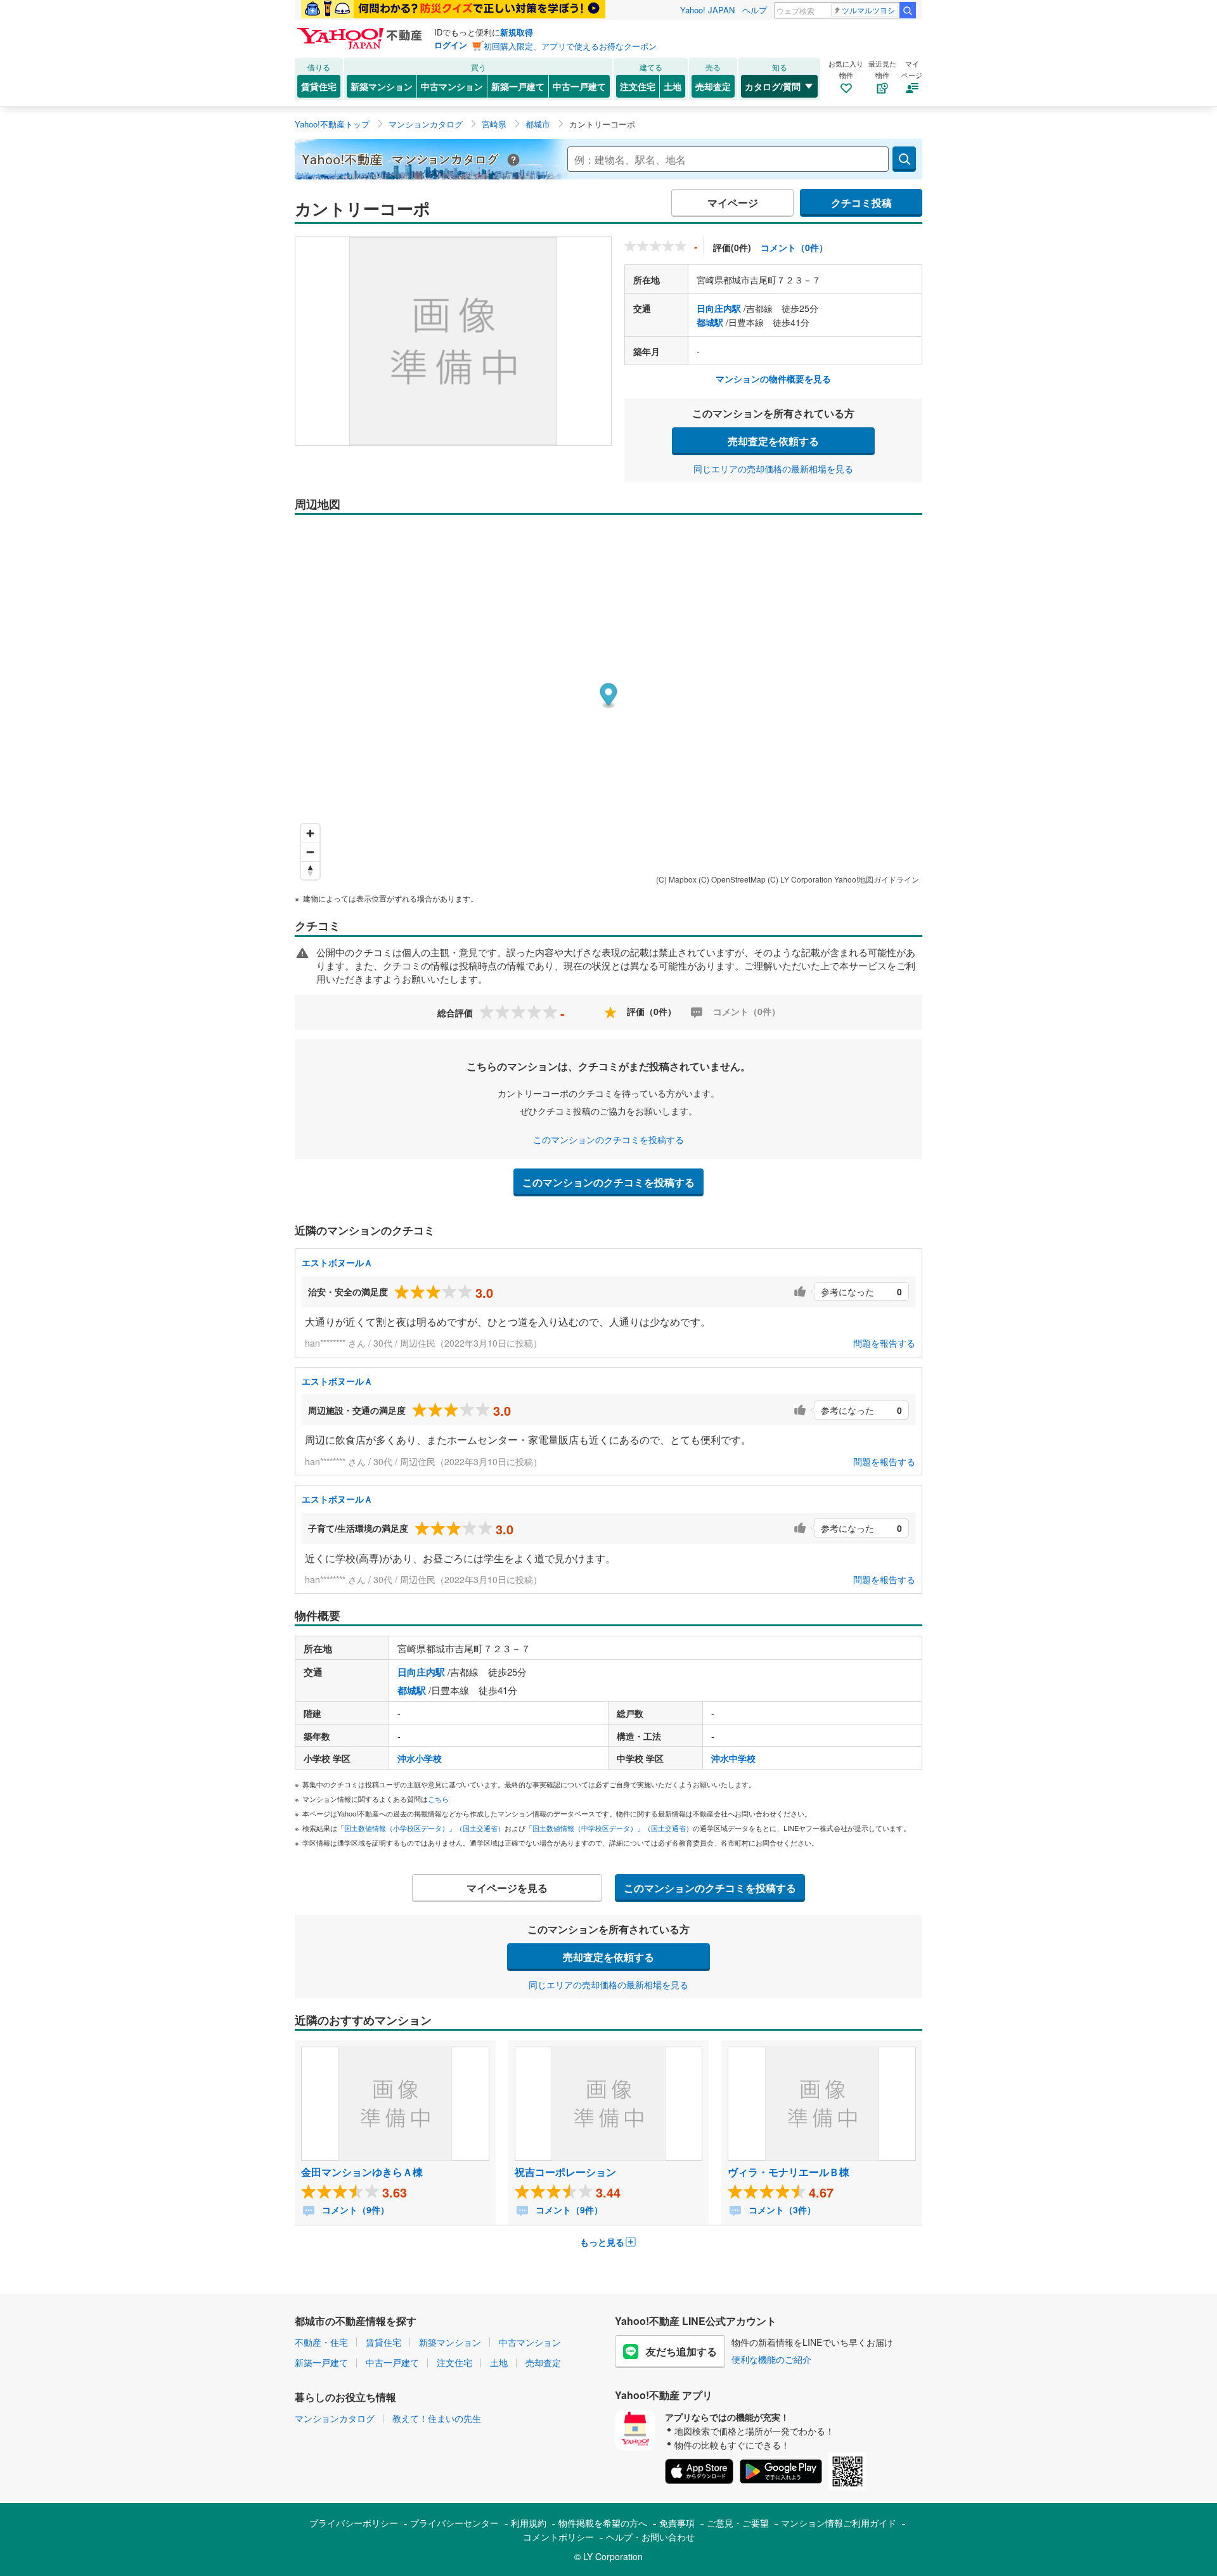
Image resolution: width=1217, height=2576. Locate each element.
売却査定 (713, 86)
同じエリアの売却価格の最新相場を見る (773, 469)
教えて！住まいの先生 (437, 2418)
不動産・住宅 (321, 2342)
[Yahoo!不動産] (361, 31)
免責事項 (677, 2523)
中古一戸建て (579, 86)
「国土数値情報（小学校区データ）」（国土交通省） (421, 1828)
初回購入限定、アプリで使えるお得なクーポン (570, 46)
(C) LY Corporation (800, 879)
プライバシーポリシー (354, 2523)
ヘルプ (755, 10)
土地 (673, 86)
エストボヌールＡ (337, 1262)
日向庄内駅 (719, 308)
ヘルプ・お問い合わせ (650, 2537)
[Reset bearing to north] (310, 870)
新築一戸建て (518, 86)
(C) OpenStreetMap (732, 879)
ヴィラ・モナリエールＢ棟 (789, 2172)
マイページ (733, 203)
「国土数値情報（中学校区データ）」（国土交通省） (609, 1828)
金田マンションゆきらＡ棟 (362, 2172)
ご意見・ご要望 (738, 2523)
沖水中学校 (733, 1758)
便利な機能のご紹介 (771, 2359)
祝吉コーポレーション (565, 2172)
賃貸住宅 (319, 86)
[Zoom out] (310, 852)
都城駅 (710, 322)
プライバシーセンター (454, 2523)
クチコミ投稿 (861, 203)
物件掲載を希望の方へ (603, 2523)
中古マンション (452, 86)
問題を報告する (884, 1343)
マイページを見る (507, 1888)
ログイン (451, 45)
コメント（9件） (354, 2210)
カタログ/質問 (773, 86)
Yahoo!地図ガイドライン (877, 879)
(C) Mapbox (676, 879)
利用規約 (529, 2523)
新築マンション (382, 86)
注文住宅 (638, 86)
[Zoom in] (310, 833)
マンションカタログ (335, 2418)
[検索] (908, 10)
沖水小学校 (420, 1758)
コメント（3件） (781, 2210)
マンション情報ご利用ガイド (839, 2523)
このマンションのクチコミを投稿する (608, 1139)
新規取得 (517, 32)
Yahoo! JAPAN (707, 10)
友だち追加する (681, 2351)
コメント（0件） (794, 247)
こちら (438, 1799)
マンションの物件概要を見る (773, 379)
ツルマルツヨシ (868, 10)
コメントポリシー (558, 2537)
